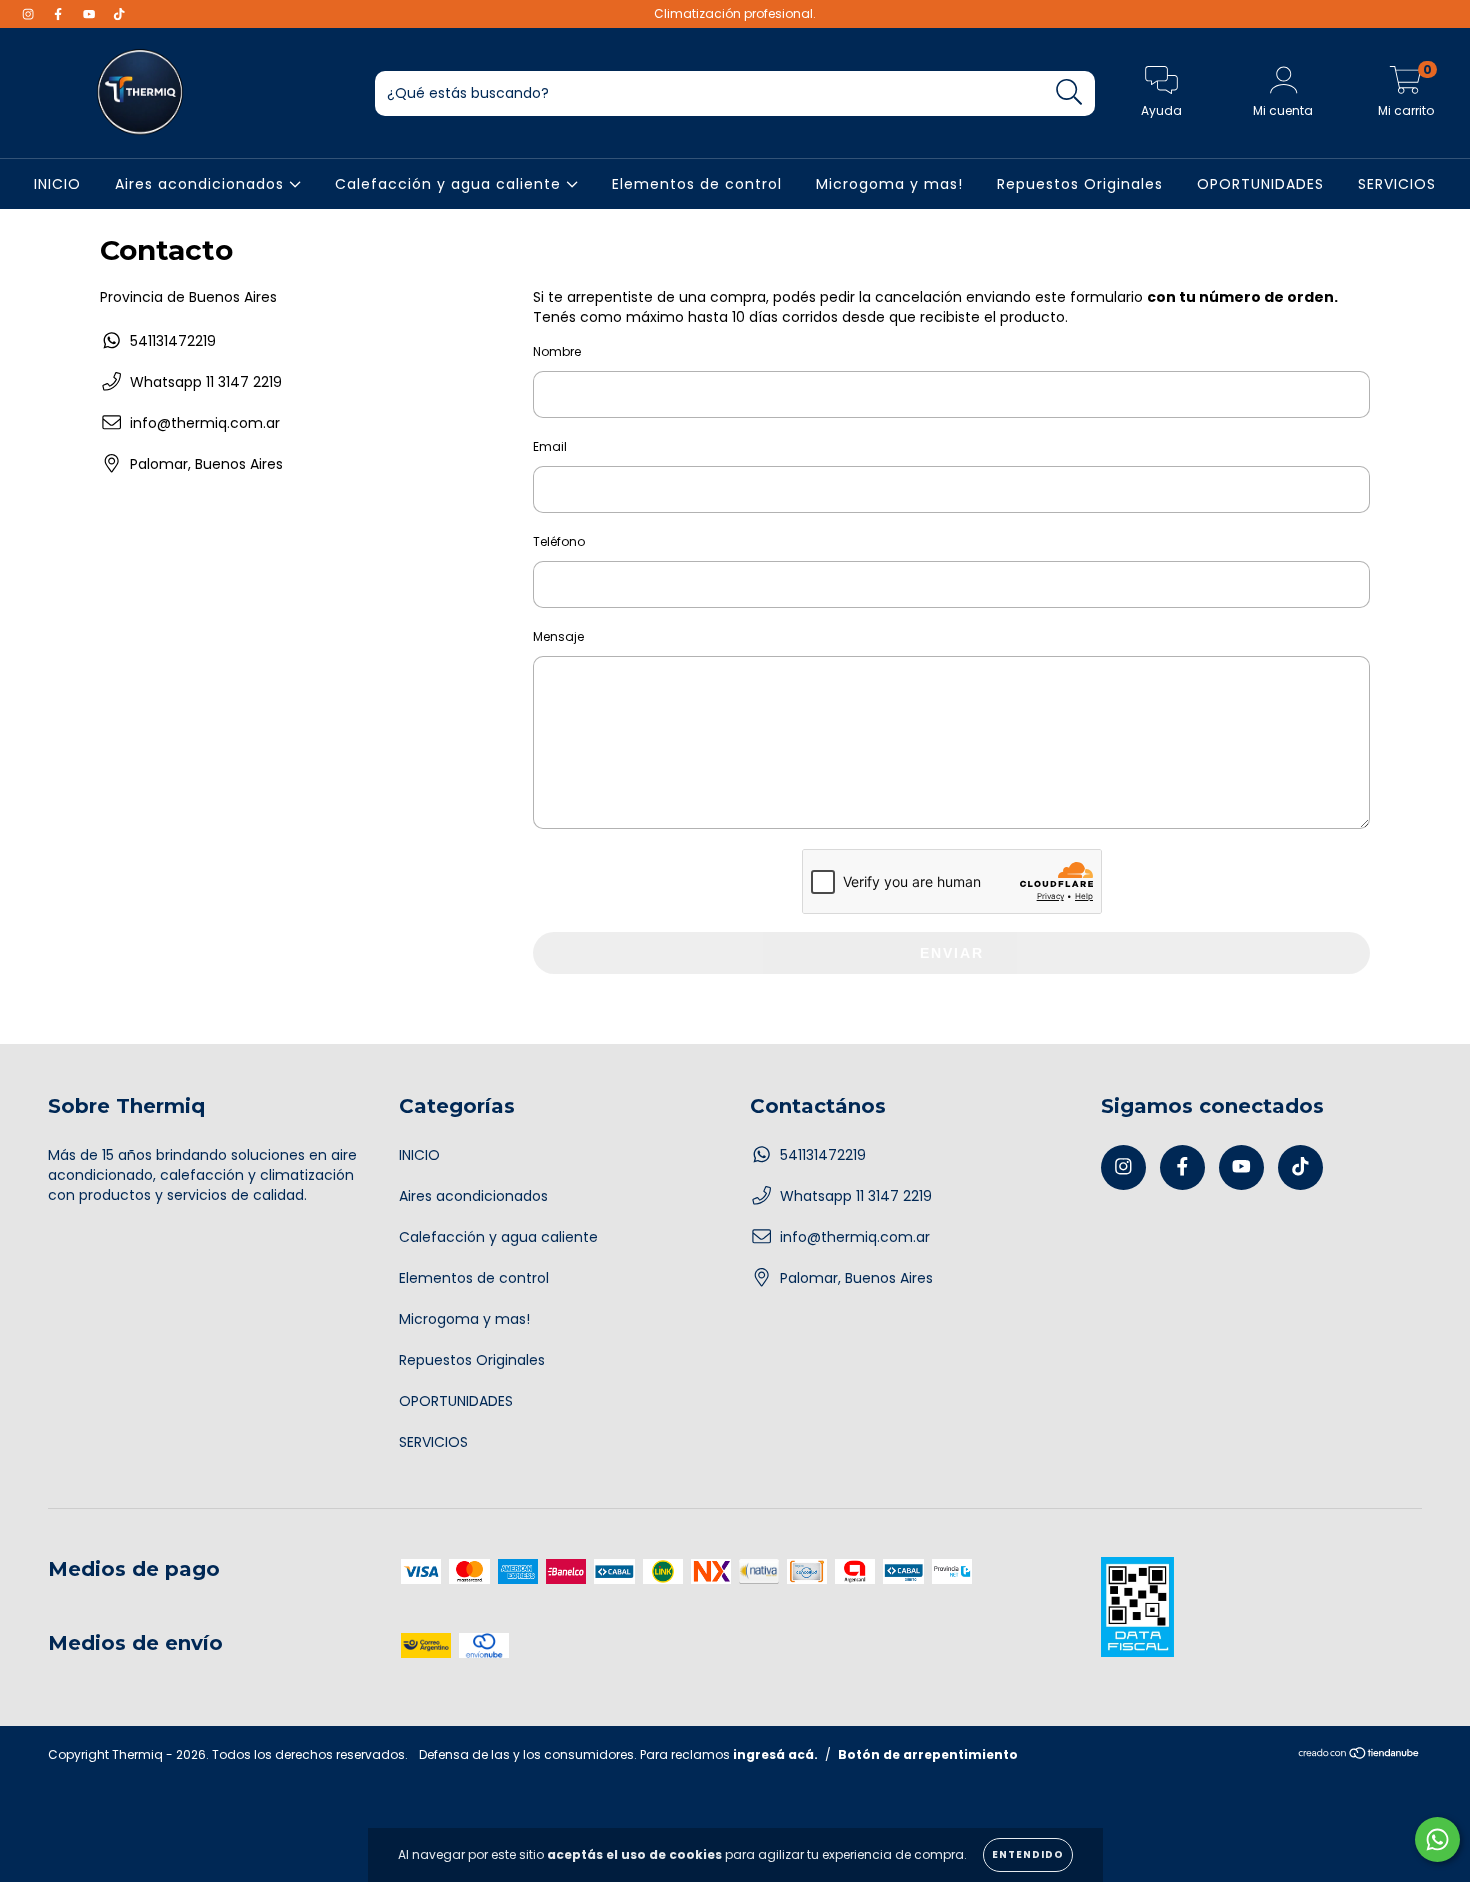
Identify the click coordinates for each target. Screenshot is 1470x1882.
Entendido (1028, 1854)
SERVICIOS (1397, 184)
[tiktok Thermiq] (119, 14)
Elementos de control (697, 184)
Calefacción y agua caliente (450, 184)
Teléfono (559, 541)
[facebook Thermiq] (60, 14)
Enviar (952, 953)
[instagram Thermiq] (30, 14)
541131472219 (173, 341)
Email (550, 446)
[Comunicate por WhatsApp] (1437, 1839)
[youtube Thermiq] (91, 14)
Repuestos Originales (1080, 184)
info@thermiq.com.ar (205, 423)
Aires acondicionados (202, 184)
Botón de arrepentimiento (928, 1754)
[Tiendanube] (1359, 1755)
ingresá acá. (775, 1754)
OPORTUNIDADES (1260, 184)
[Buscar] (1069, 92)
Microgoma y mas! (889, 184)
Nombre (557, 351)
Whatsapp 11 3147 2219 (206, 382)
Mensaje (558, 636)
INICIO (57, 184)
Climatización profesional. (735, 13)
